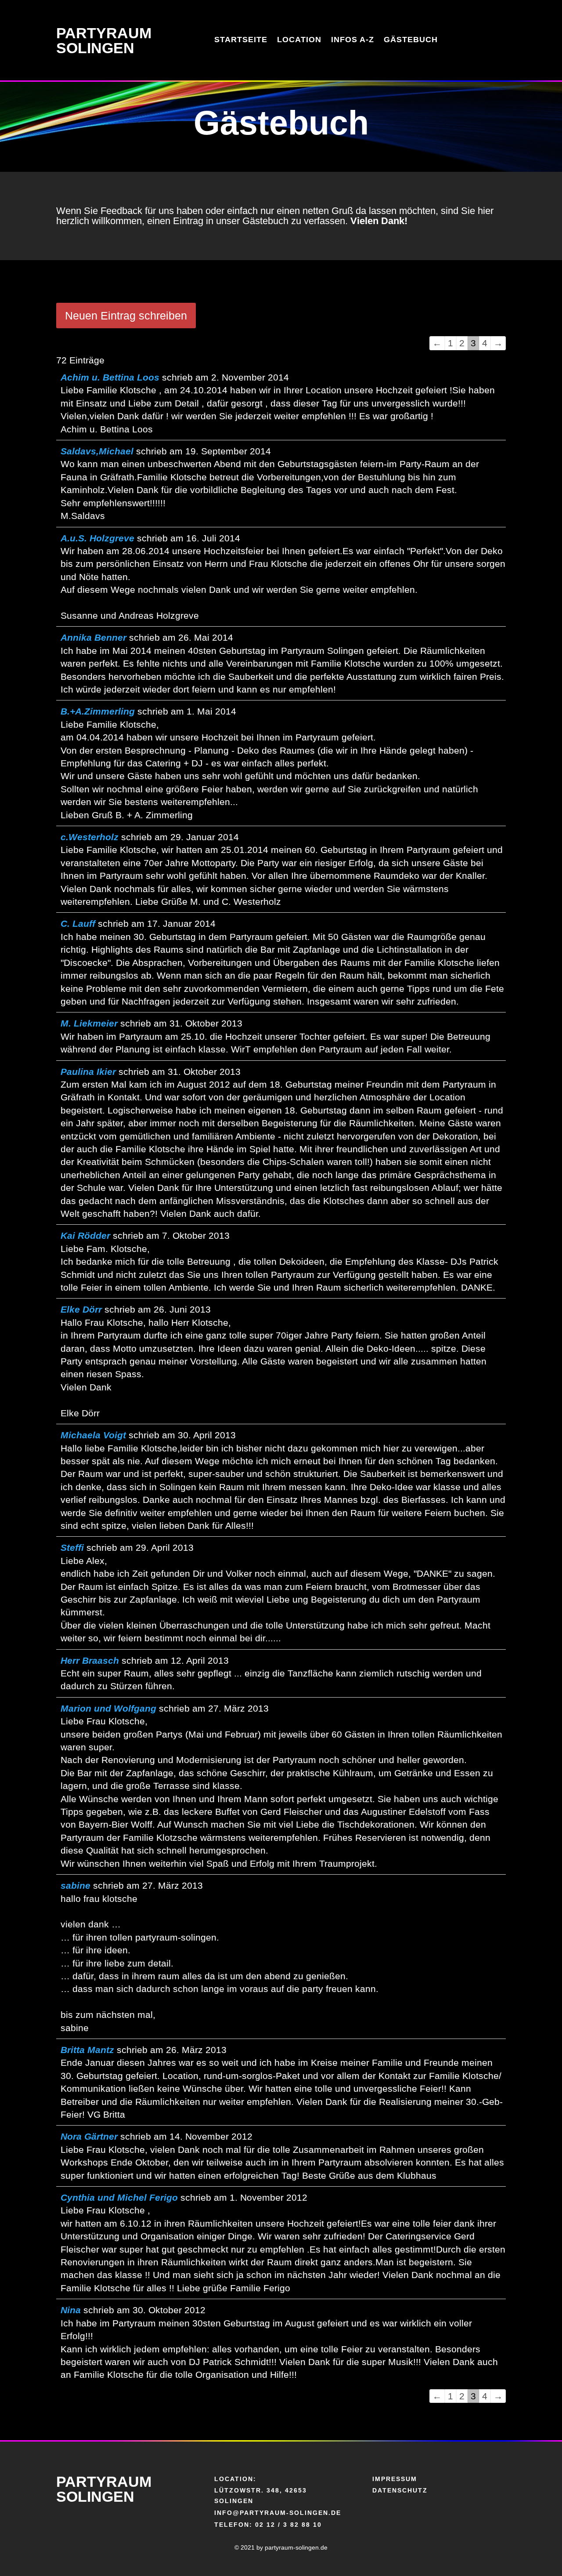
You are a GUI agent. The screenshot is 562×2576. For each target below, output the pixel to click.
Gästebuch (411, 40)
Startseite (241, 40)
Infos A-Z (353, 40)
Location (299, 40)
